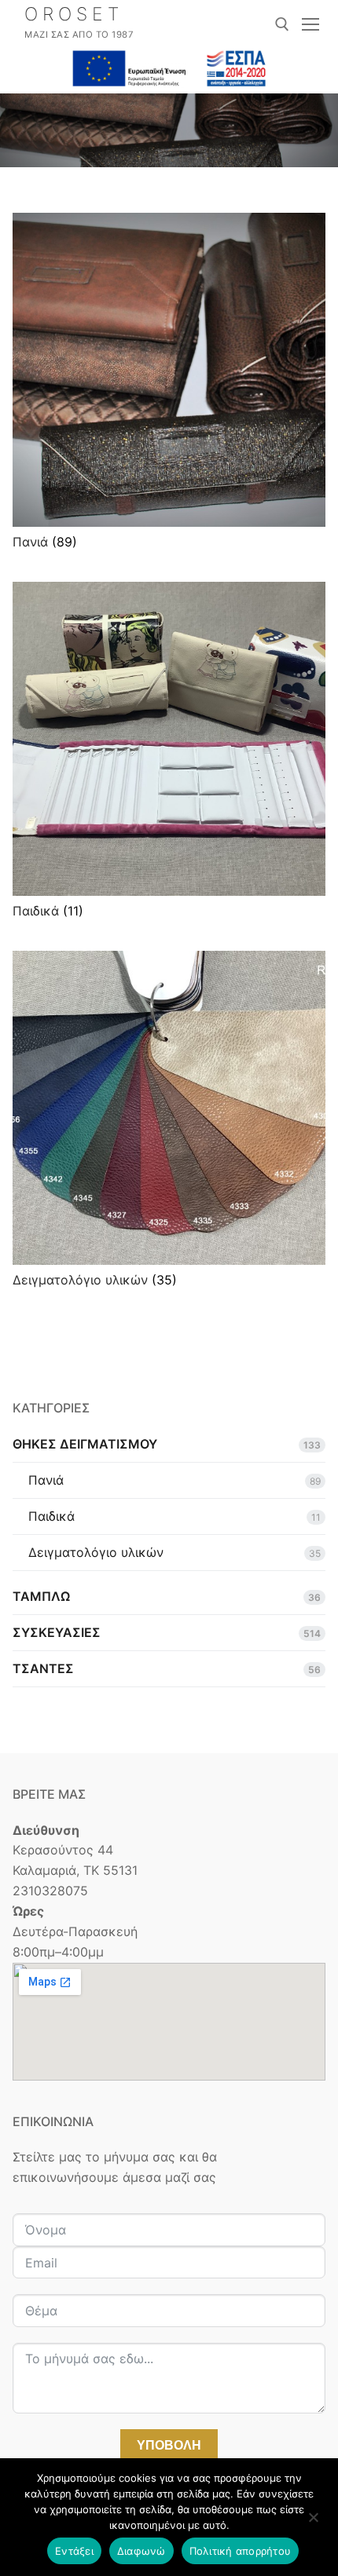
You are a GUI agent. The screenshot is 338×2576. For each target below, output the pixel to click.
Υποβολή (169, 2445)
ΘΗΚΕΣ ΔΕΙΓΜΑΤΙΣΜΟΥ (85, 1444)
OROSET (74, 15)
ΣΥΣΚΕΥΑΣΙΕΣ (57, 1632)
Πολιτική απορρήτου (241, 2551)
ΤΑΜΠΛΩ (41, 1596)
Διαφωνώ (141, 2551)
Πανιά (46, 1480)
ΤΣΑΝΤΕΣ (43, 1668)
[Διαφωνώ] (313, 2523)
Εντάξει (74, 2551)
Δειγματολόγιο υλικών (96, 1552)
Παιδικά (51, 1516)
